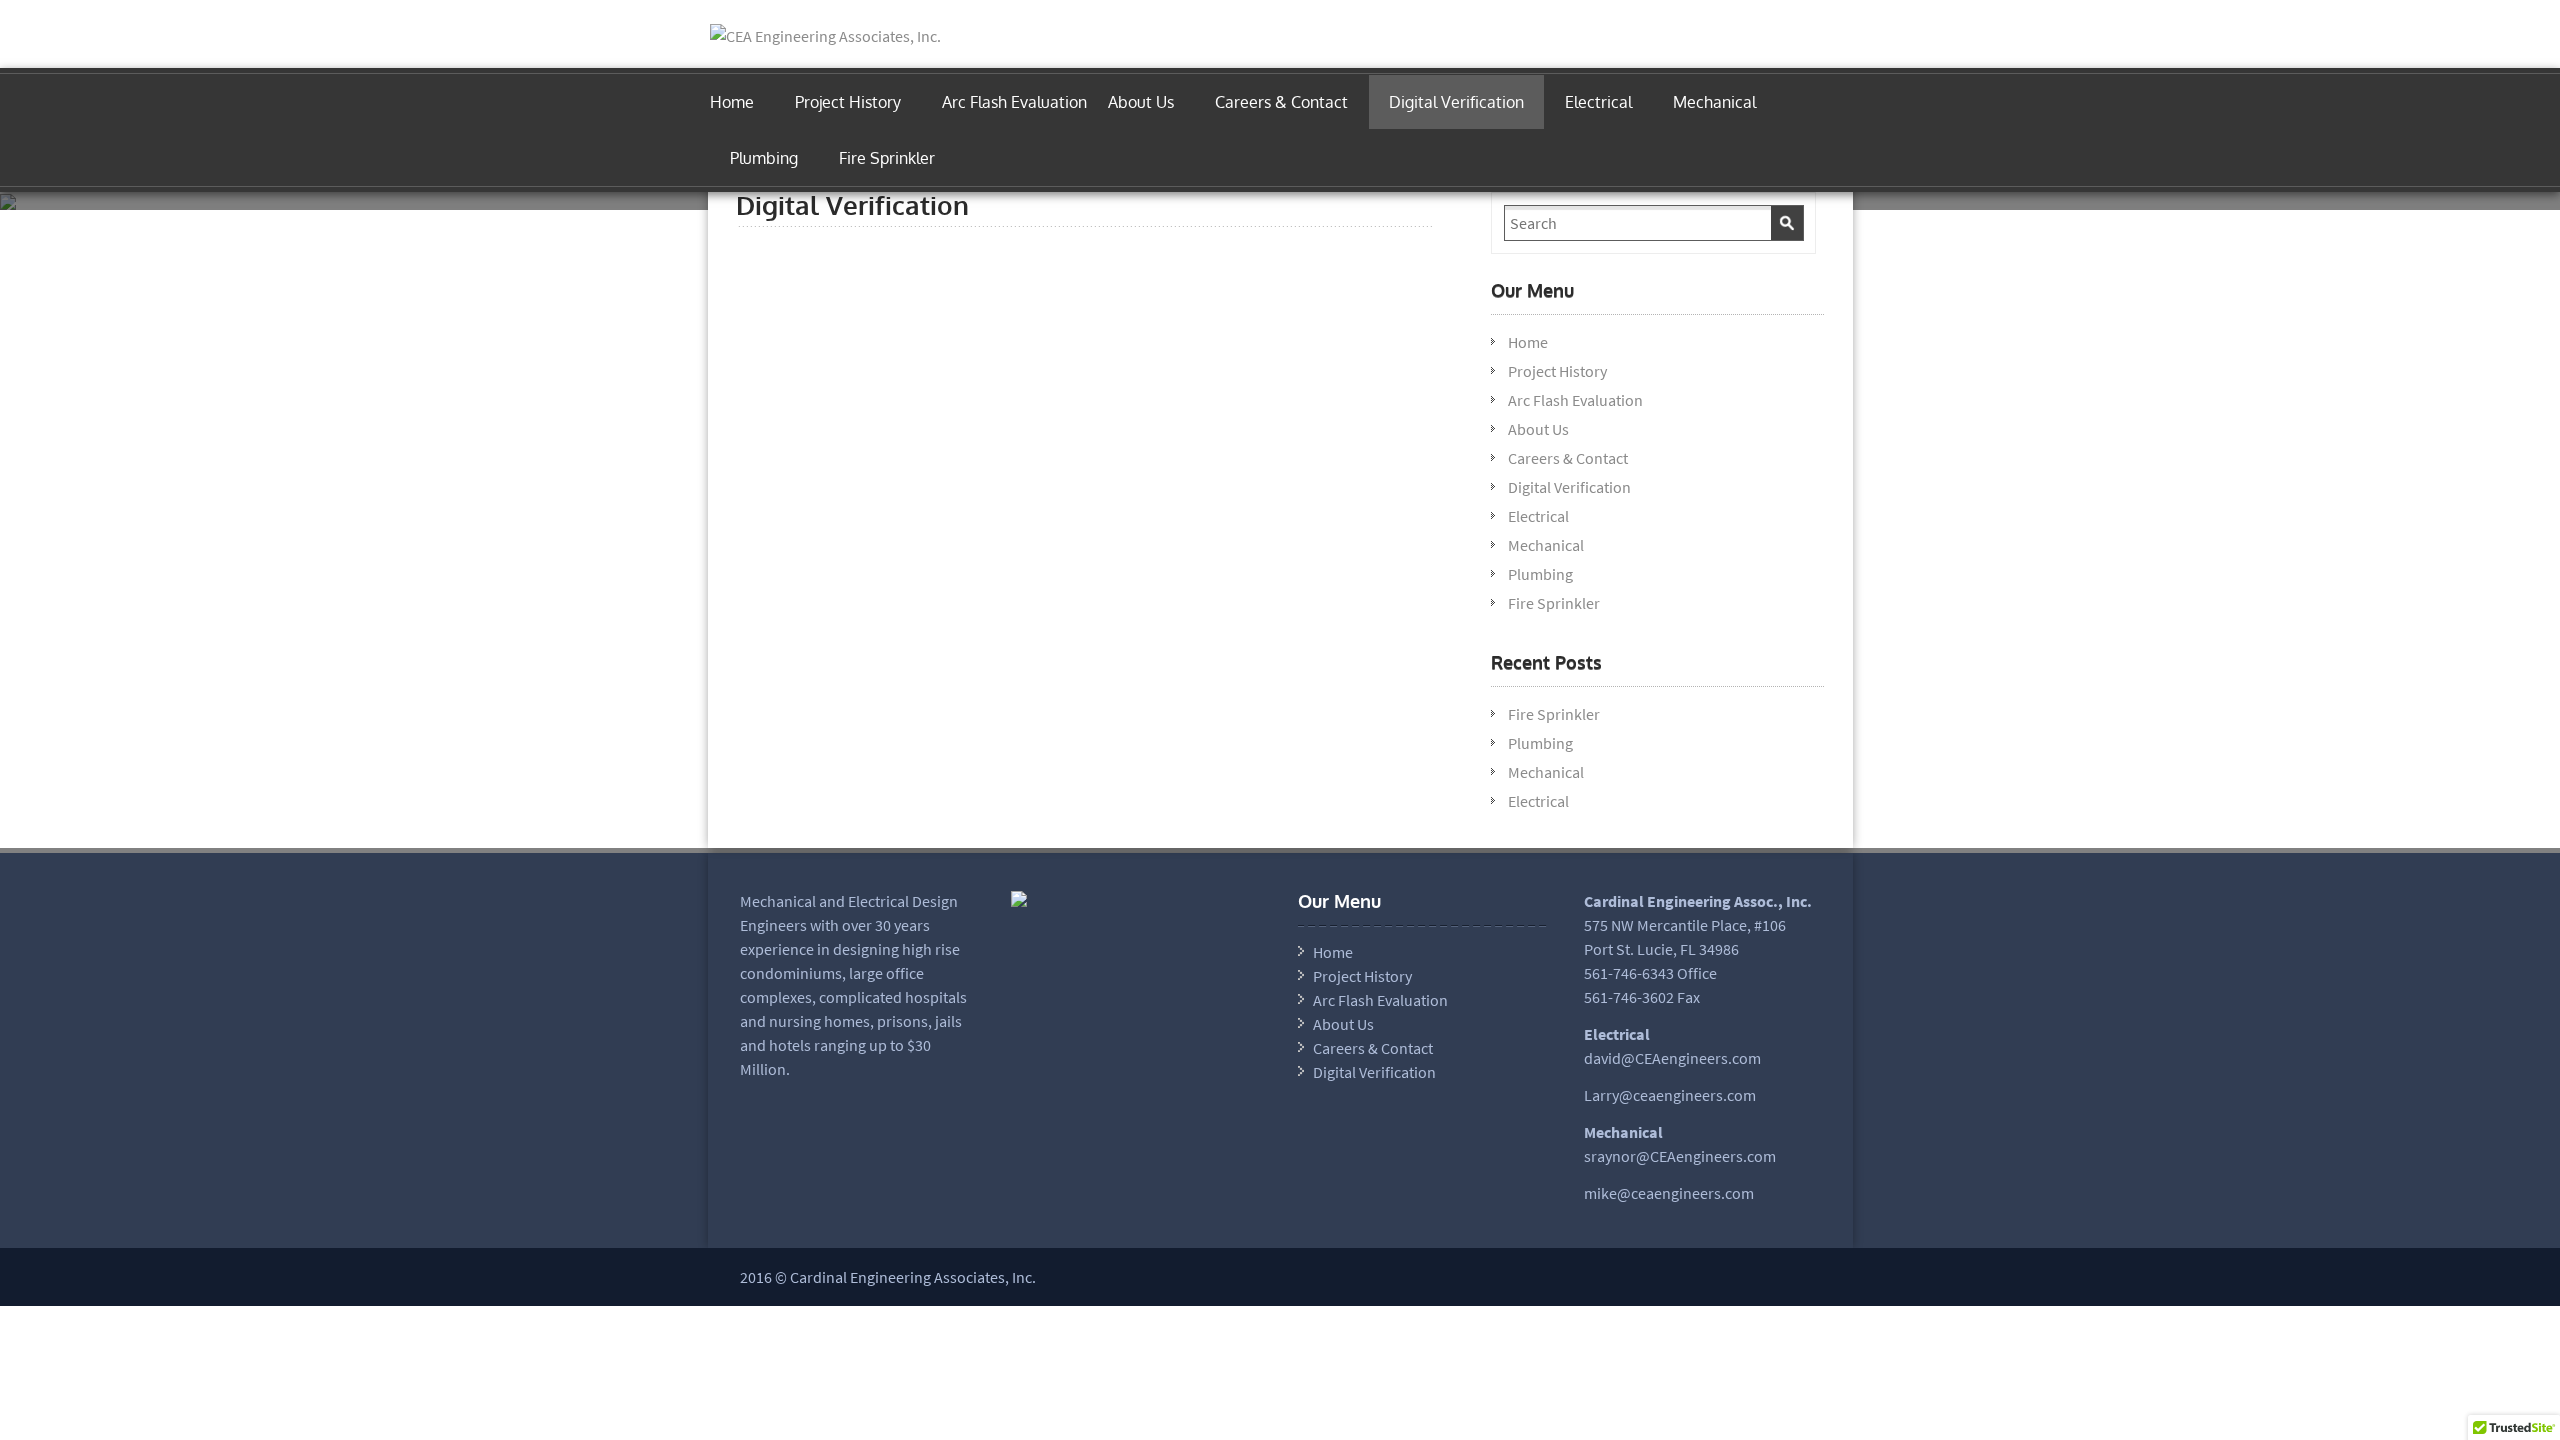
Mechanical (1714, 102)
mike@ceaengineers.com (1669, 1193)
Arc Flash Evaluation (1014, 102)
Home (732, 102)
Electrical (1598, 102)
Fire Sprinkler (887, 158)
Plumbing (764, 158)
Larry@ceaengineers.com (1670, 1095)
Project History (848, 102)
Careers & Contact (1281, 102)
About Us (1141, 102)
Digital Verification (1456, 102)
